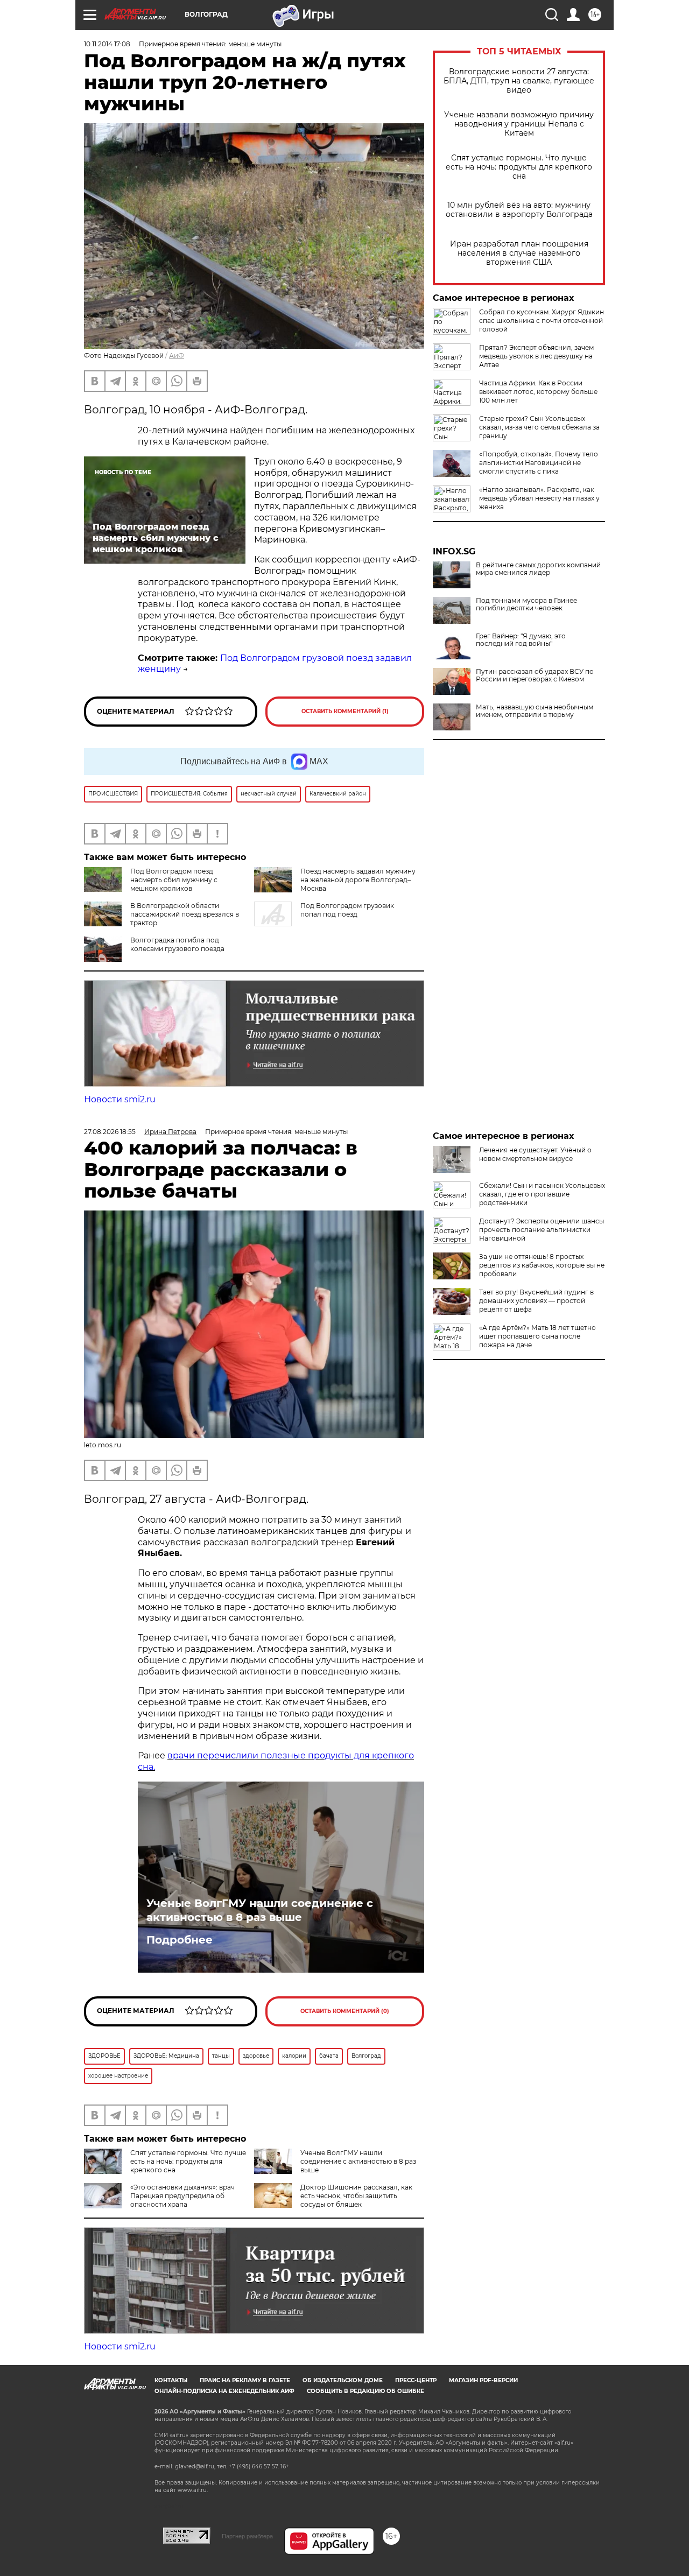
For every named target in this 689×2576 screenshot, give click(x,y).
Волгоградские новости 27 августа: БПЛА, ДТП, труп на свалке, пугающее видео (519, 81)
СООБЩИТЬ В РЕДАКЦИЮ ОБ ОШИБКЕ (365, 2391)
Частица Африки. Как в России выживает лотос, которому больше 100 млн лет (538, 392)
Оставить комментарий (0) (345, 2011)
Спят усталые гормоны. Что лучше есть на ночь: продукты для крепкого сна (519, 167)
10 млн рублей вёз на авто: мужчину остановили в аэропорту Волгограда (519, 210)
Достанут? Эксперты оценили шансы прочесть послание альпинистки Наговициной (542, 1230)
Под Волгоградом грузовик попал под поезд (347, 910)
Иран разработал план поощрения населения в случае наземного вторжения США (519, 253)
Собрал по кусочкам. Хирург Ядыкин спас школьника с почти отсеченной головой (542, 321)
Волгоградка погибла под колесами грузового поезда (177, 944)
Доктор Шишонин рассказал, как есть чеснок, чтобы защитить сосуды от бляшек (356, 2196)
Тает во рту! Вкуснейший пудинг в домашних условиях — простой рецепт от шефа (536, 1301)
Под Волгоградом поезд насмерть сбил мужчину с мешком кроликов (174, 880)
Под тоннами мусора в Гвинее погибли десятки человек (526, 604)
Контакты (171, 2380)
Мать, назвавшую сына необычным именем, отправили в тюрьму (535, 711)
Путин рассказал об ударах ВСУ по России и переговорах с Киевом (535, 675)
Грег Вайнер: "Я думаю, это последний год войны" (521, 640)
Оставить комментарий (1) (345, 711)
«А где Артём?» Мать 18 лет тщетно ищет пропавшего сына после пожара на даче (537, 1336)
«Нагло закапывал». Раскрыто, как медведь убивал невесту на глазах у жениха (539, 498)
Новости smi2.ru (120, 1099)
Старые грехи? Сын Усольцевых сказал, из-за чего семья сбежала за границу (539, 427)
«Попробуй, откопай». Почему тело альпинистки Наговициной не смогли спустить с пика (539, 463)
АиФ (177, 356)
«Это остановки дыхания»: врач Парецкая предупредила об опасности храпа (182, 2196)
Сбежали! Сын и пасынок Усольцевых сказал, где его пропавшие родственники (542, 1194)
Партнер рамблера (247, 2536)
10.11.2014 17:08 (107, 44)
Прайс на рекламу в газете (245, 2380)
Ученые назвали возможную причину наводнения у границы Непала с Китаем (519, 124)
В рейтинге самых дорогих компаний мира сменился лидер (538, 569)
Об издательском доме (343, 2380)
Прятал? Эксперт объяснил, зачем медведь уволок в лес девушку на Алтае (536, 356)
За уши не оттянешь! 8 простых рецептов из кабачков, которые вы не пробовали (542, 1265)
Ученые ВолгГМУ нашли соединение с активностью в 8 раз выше (260, 1910)
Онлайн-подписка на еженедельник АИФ (224, 2391)
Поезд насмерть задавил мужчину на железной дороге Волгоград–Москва (358, 880)
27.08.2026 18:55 (110, 1132)
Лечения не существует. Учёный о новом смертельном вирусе (535, 1154)
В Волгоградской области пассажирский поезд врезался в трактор (185, 914)
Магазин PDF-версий (483, 2380)
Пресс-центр (416, 2380)
